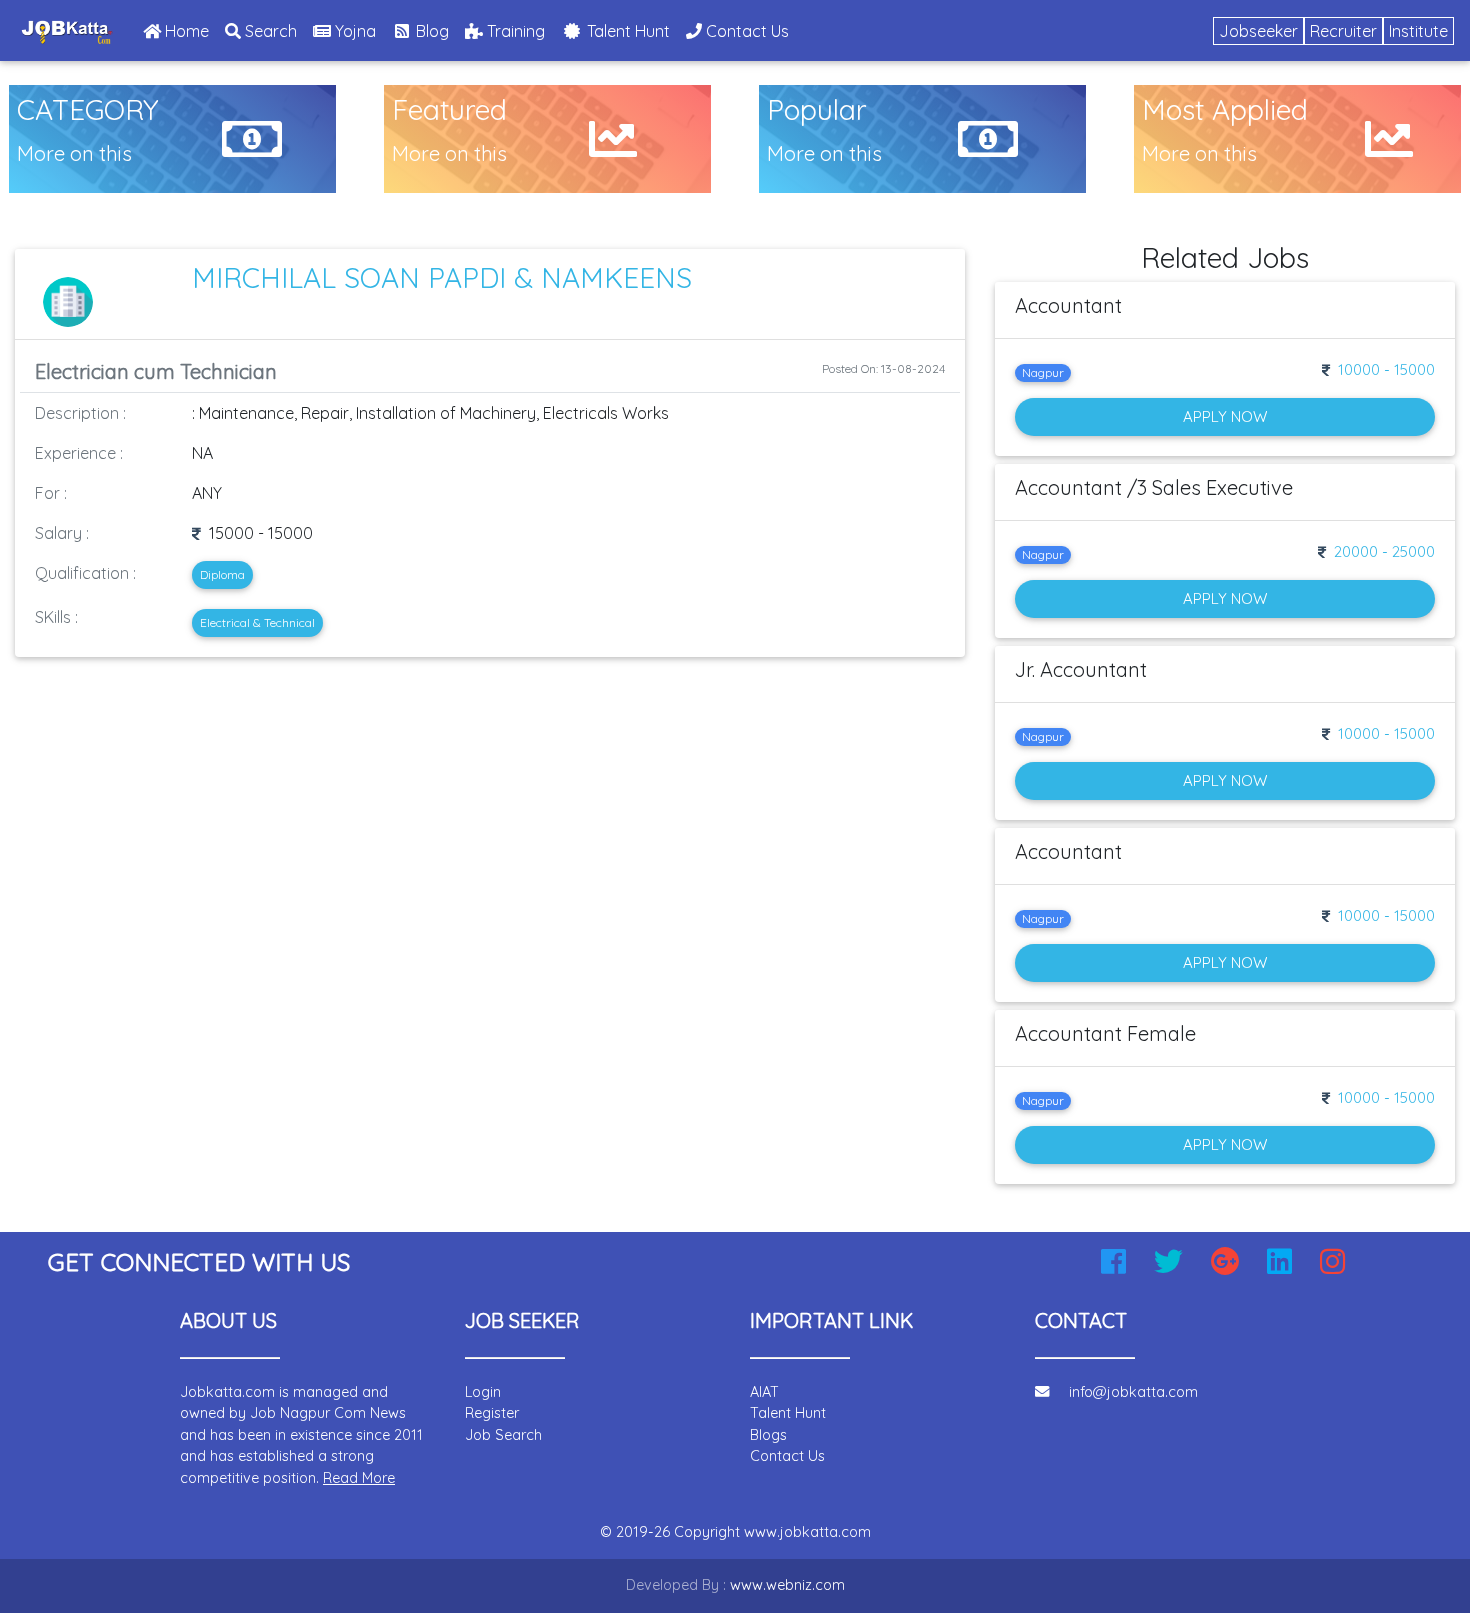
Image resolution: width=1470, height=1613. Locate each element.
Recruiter (1343, 31)
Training (514, 31)
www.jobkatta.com (807, 1532)
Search (269, 31)
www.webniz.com (787, 1585)
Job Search (503, 1435)
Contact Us (745, 31)
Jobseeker (1258, 31)
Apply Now (1225, 416)
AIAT (764, 1392)
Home (189, 30)
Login (483, 1392)
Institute (1418, 31)
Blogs (768, 1435)
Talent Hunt (626, 31)
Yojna (353, 31)
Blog (430, 31)
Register (492, 1413)
